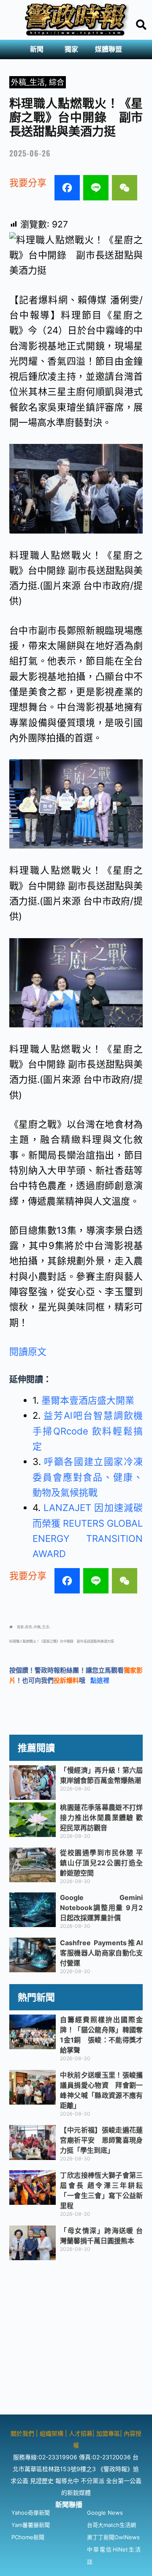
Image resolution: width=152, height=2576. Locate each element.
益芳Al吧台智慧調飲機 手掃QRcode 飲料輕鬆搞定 (88, 1431)
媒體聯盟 (109, 49)
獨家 (71, 49)
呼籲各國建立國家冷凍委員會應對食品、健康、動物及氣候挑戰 (88, 1477)
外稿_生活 (28, 82)
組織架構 (52, 2433)
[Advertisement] (76, 2338)
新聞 (37, 49)
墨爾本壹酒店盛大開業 (88, 1400)
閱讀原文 (28, 1352)
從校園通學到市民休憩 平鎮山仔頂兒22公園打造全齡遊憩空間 (101, 1863)
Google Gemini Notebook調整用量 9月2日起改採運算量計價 (101, 1908)
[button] (39, 49)
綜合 (57, 82)
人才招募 (81, 2433)
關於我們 (23, 2433)
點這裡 (100, 1680)
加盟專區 (108, 2433)
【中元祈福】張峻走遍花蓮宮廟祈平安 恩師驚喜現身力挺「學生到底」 (101, 2140)
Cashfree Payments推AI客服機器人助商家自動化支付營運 (101, 1953)
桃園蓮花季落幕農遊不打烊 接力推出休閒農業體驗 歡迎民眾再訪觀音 (101, 1818)
